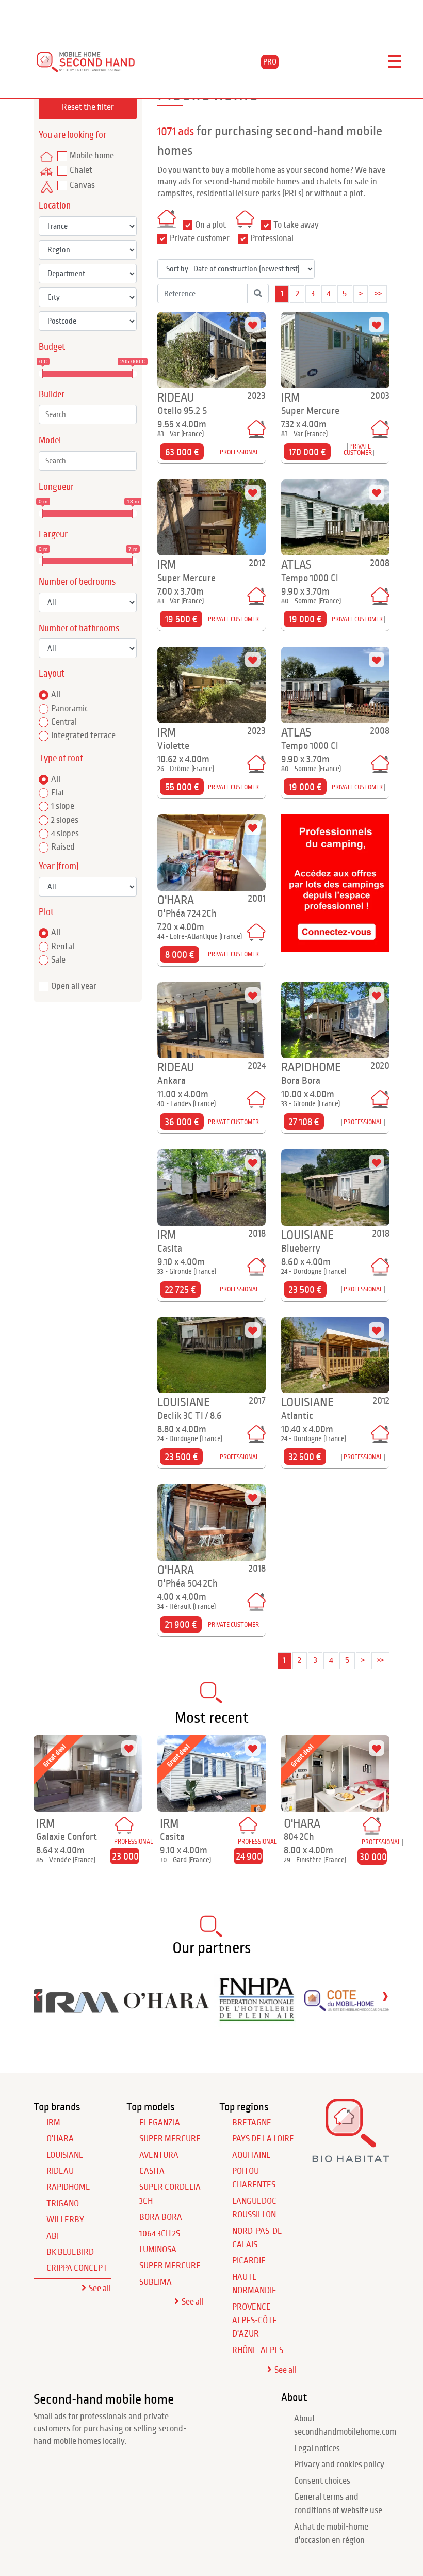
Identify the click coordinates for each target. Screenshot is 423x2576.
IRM (53, 2123)
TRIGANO (63, 2204)
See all (100, 2289)
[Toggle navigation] (395, 62)
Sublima (156, 2282)
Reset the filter (88, 107)
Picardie (249, 2261)
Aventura (159, 2155)
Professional (272, 238)
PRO (270, 62)
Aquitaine (251, 2155)
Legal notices (317, 2449)
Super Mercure (170, 2139)
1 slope (63, 806)
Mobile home (92, 156)
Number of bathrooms (79, 628)
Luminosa (158, 2250)
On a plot (210, 225)
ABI (53, 2236)
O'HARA (60, 2139)
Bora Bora (161, 2217)
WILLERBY (65, 2220)
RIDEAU (60, 2171)
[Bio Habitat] (351, 2159)
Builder (52, 395)
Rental (63, 947)
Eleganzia (160, 2123)
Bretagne (252, 2123)
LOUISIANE (65, 2155)
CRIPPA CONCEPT (77, 2268)
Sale (58, 960)
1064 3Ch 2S (160, 2234)
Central (64, 722)
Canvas (82, 185)
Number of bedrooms (77, 582)
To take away (296, 225)
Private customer (200, 238)
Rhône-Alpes (258, 2350)
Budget (52, 347)
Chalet (81, 170)
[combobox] (88, 414)
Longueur (56, 487)
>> (378, 294)
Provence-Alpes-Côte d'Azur (255, 2321)
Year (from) (59, 866)
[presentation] (38, 1996)
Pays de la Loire (263, 2139)
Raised (63, 847)
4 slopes (65, 834)
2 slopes (65, 820)
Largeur (53, 534)
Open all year (74, 986)
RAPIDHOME (68, 2187)
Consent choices (322, 2481)
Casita (152, 2171)
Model (50, 441)
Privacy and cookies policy (339, 2465)
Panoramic (70, 709)
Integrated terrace (83, 735)
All (56, 695)
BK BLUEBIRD (70, 2252)
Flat (58, 793)
